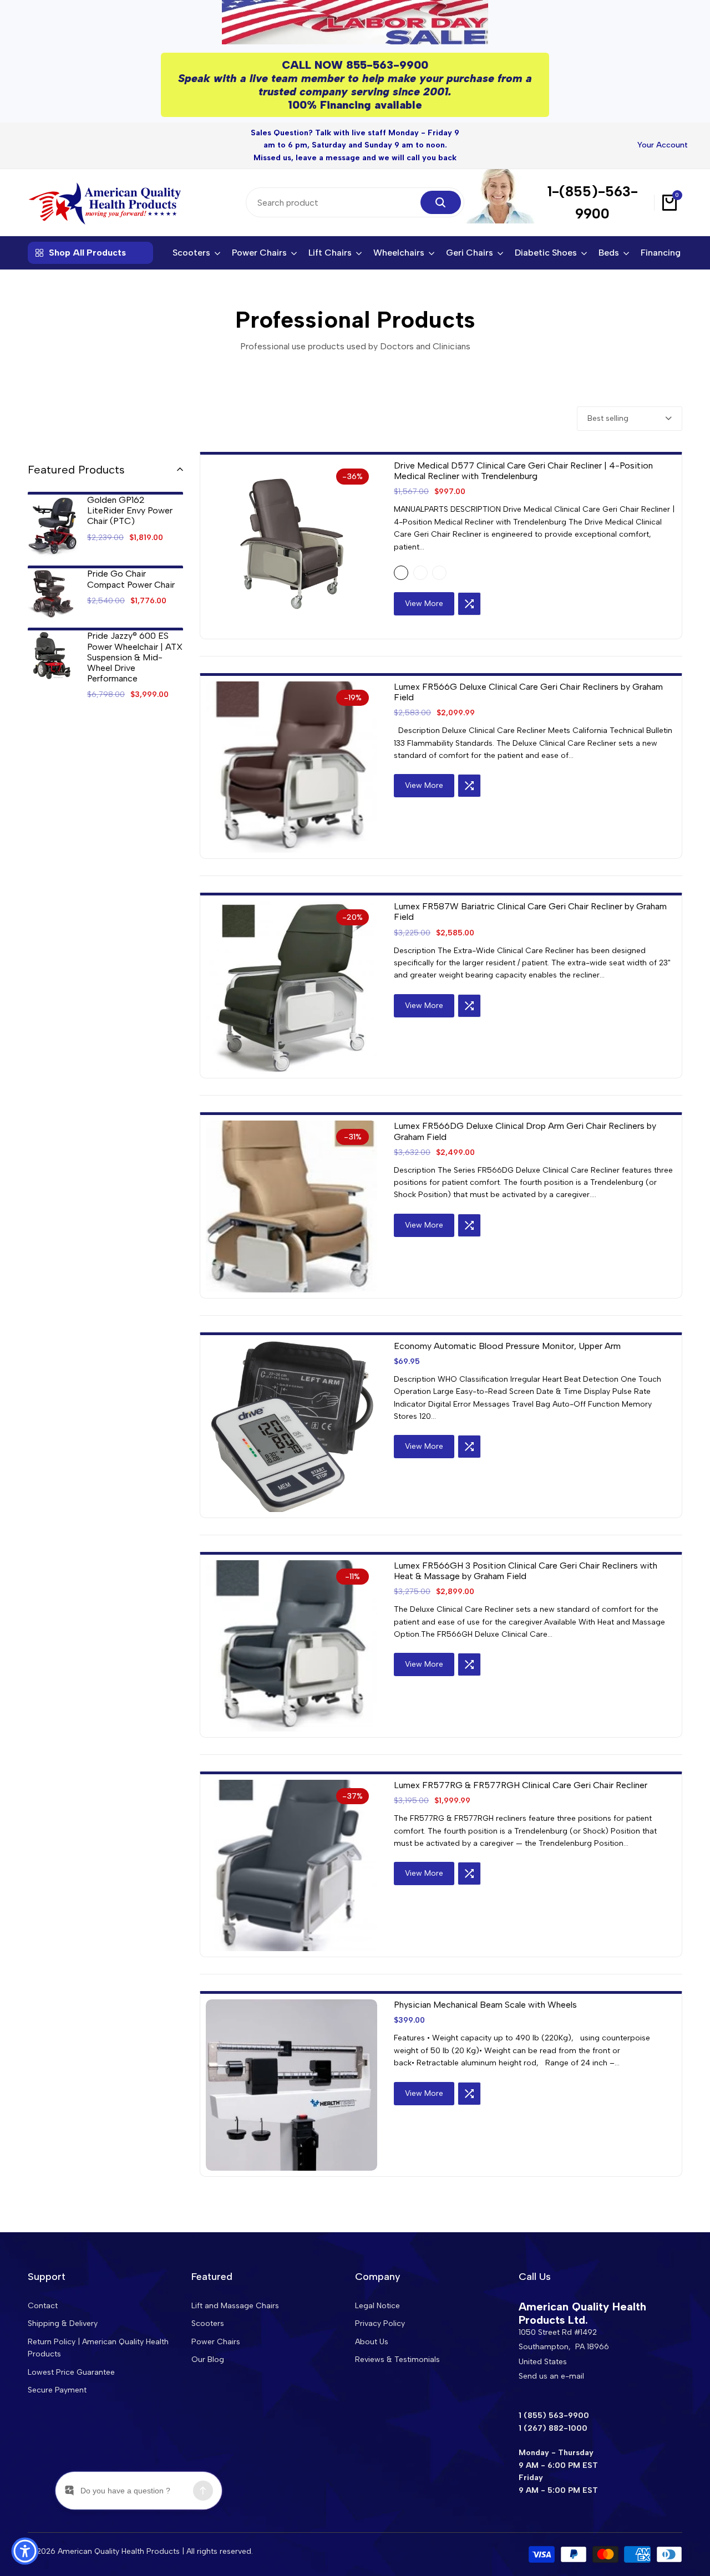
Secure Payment (57, 2390)
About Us (372, 2342)
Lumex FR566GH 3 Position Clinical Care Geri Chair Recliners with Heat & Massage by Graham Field (526, 1571)
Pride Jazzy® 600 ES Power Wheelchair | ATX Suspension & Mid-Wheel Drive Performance (135, 657)
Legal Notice (377, 2306)
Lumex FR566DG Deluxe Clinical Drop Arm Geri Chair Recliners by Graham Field (525, 1131)
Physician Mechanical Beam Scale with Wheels (485, 2005)
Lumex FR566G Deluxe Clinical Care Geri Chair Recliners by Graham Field (528, 692)
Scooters (208, 2323)
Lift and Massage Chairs (235, 2306)
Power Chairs (216, 2342)
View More (424, 604)
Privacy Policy (380, 2323)
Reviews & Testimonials (397, 2359)
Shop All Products (87, 253)
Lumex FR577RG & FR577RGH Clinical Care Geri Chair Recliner (521, 1785)
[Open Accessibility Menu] (25, 2551)
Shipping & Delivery (63, 2323)
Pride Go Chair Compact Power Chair (131, 579)
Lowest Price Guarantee (71, 2372)
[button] (469, 604)
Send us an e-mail (551, 2376)
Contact (43, 2306)
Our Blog (208, 2359)
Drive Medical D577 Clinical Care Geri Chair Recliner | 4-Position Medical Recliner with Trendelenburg (523, 471)
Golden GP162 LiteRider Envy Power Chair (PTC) (130, 510)
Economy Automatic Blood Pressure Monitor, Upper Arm (507, 1346)
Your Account (663, 145)
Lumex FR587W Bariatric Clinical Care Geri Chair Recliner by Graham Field (530, 912)
